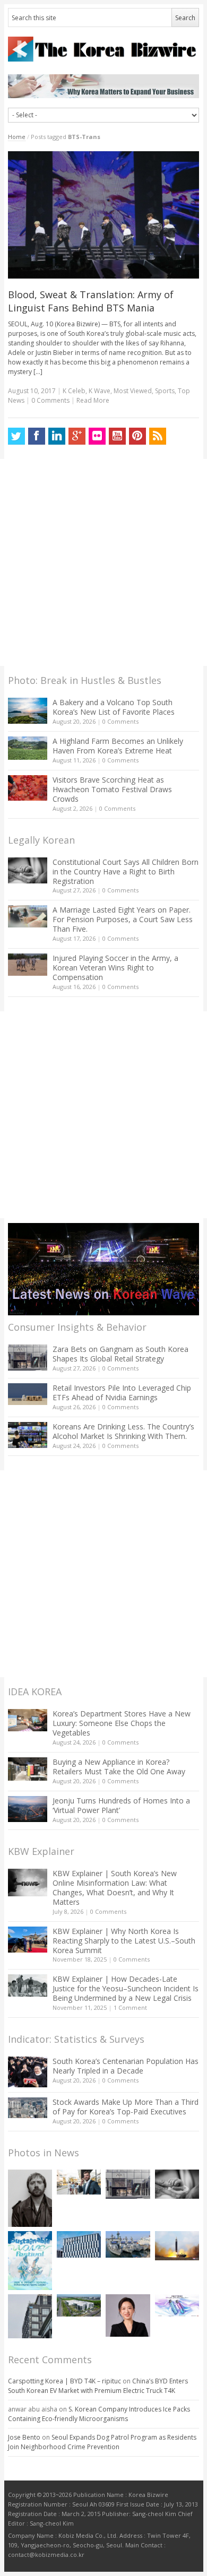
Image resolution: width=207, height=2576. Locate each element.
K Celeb (74, 391)
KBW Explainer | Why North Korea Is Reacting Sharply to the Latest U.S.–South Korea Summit (124, 1941)
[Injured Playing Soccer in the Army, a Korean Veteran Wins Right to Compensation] (28, 965)
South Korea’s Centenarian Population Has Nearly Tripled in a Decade (126, 2066)
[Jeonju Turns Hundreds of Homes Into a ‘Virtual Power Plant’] (28, 1809)
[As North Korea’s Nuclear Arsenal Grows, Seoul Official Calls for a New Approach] (177, 2246)
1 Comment (130, 2007)
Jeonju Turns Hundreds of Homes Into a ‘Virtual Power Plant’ (121, 1805)
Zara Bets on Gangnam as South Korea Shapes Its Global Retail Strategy (120, 1354)
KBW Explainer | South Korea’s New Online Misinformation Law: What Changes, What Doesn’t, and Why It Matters (115, 1888)
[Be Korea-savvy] (104, 49)
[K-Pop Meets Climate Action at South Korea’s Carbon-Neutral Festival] (30, 2261)
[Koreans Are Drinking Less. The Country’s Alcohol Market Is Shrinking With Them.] (28, 1435)
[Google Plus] (77, 436)
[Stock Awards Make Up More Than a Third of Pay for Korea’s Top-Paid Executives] (28, 2108)
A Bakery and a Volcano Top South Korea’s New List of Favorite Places (114, 707)
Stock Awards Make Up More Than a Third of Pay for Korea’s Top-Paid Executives (126, 2107)
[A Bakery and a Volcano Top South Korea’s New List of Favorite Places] (28, 711)
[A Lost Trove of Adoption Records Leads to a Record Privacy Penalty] (30, 2316)
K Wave (100, 391)
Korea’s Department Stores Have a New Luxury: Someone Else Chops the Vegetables (122, 1723)
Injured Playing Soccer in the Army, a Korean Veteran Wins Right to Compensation (115, 968)
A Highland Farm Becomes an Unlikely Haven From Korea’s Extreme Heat (118, 746)
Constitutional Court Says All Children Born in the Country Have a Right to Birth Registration (126, 871)
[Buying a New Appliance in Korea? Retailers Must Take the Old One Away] (28, 1769)
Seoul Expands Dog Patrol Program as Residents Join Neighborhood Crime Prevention (102, 2442)
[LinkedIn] (57, 436)
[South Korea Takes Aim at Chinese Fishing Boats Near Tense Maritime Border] (128, 2244)
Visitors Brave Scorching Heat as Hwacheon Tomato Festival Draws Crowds (112, 789)
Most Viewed (133, 391)
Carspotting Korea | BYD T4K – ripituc (64, 2381)
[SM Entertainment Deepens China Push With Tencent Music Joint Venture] (79, 2244)
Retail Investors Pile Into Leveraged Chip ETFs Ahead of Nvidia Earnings (122, 1393)
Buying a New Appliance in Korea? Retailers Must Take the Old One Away (119, 1767)
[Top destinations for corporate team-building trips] (79, 2182)
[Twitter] (16, 436)
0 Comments (120, 721)
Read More (93, 400)
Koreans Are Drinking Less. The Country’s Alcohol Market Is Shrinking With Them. (123, 1431)
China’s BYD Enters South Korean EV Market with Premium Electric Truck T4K (98, 2386)
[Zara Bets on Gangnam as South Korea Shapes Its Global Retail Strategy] (28, 1358)
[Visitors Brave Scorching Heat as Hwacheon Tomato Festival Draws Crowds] (28, 788)
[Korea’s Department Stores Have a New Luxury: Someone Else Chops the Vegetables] (28, 1720)
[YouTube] (117, 436)
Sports (165, 391)
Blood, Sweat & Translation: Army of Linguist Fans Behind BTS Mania (91, 301)
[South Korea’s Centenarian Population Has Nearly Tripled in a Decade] (28, 2072)
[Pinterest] (137, 436)
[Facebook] (37, 436)
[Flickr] (97, 436)
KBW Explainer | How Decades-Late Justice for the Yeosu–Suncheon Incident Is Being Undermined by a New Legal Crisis (126, 1988)
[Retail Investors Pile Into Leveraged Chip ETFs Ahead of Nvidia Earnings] (28, 1394)
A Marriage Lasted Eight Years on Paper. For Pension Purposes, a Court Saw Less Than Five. (123, 919)
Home (17, 137)
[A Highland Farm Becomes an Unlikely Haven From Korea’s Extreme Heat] (28, 748)
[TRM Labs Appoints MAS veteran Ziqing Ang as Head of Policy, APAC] (128, 2315)
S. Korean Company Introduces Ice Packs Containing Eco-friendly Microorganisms (99, 2414)
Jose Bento (24, 2437)
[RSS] (158, 436)
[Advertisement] (103, 562)
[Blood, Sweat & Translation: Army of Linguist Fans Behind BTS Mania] (104, 215)
